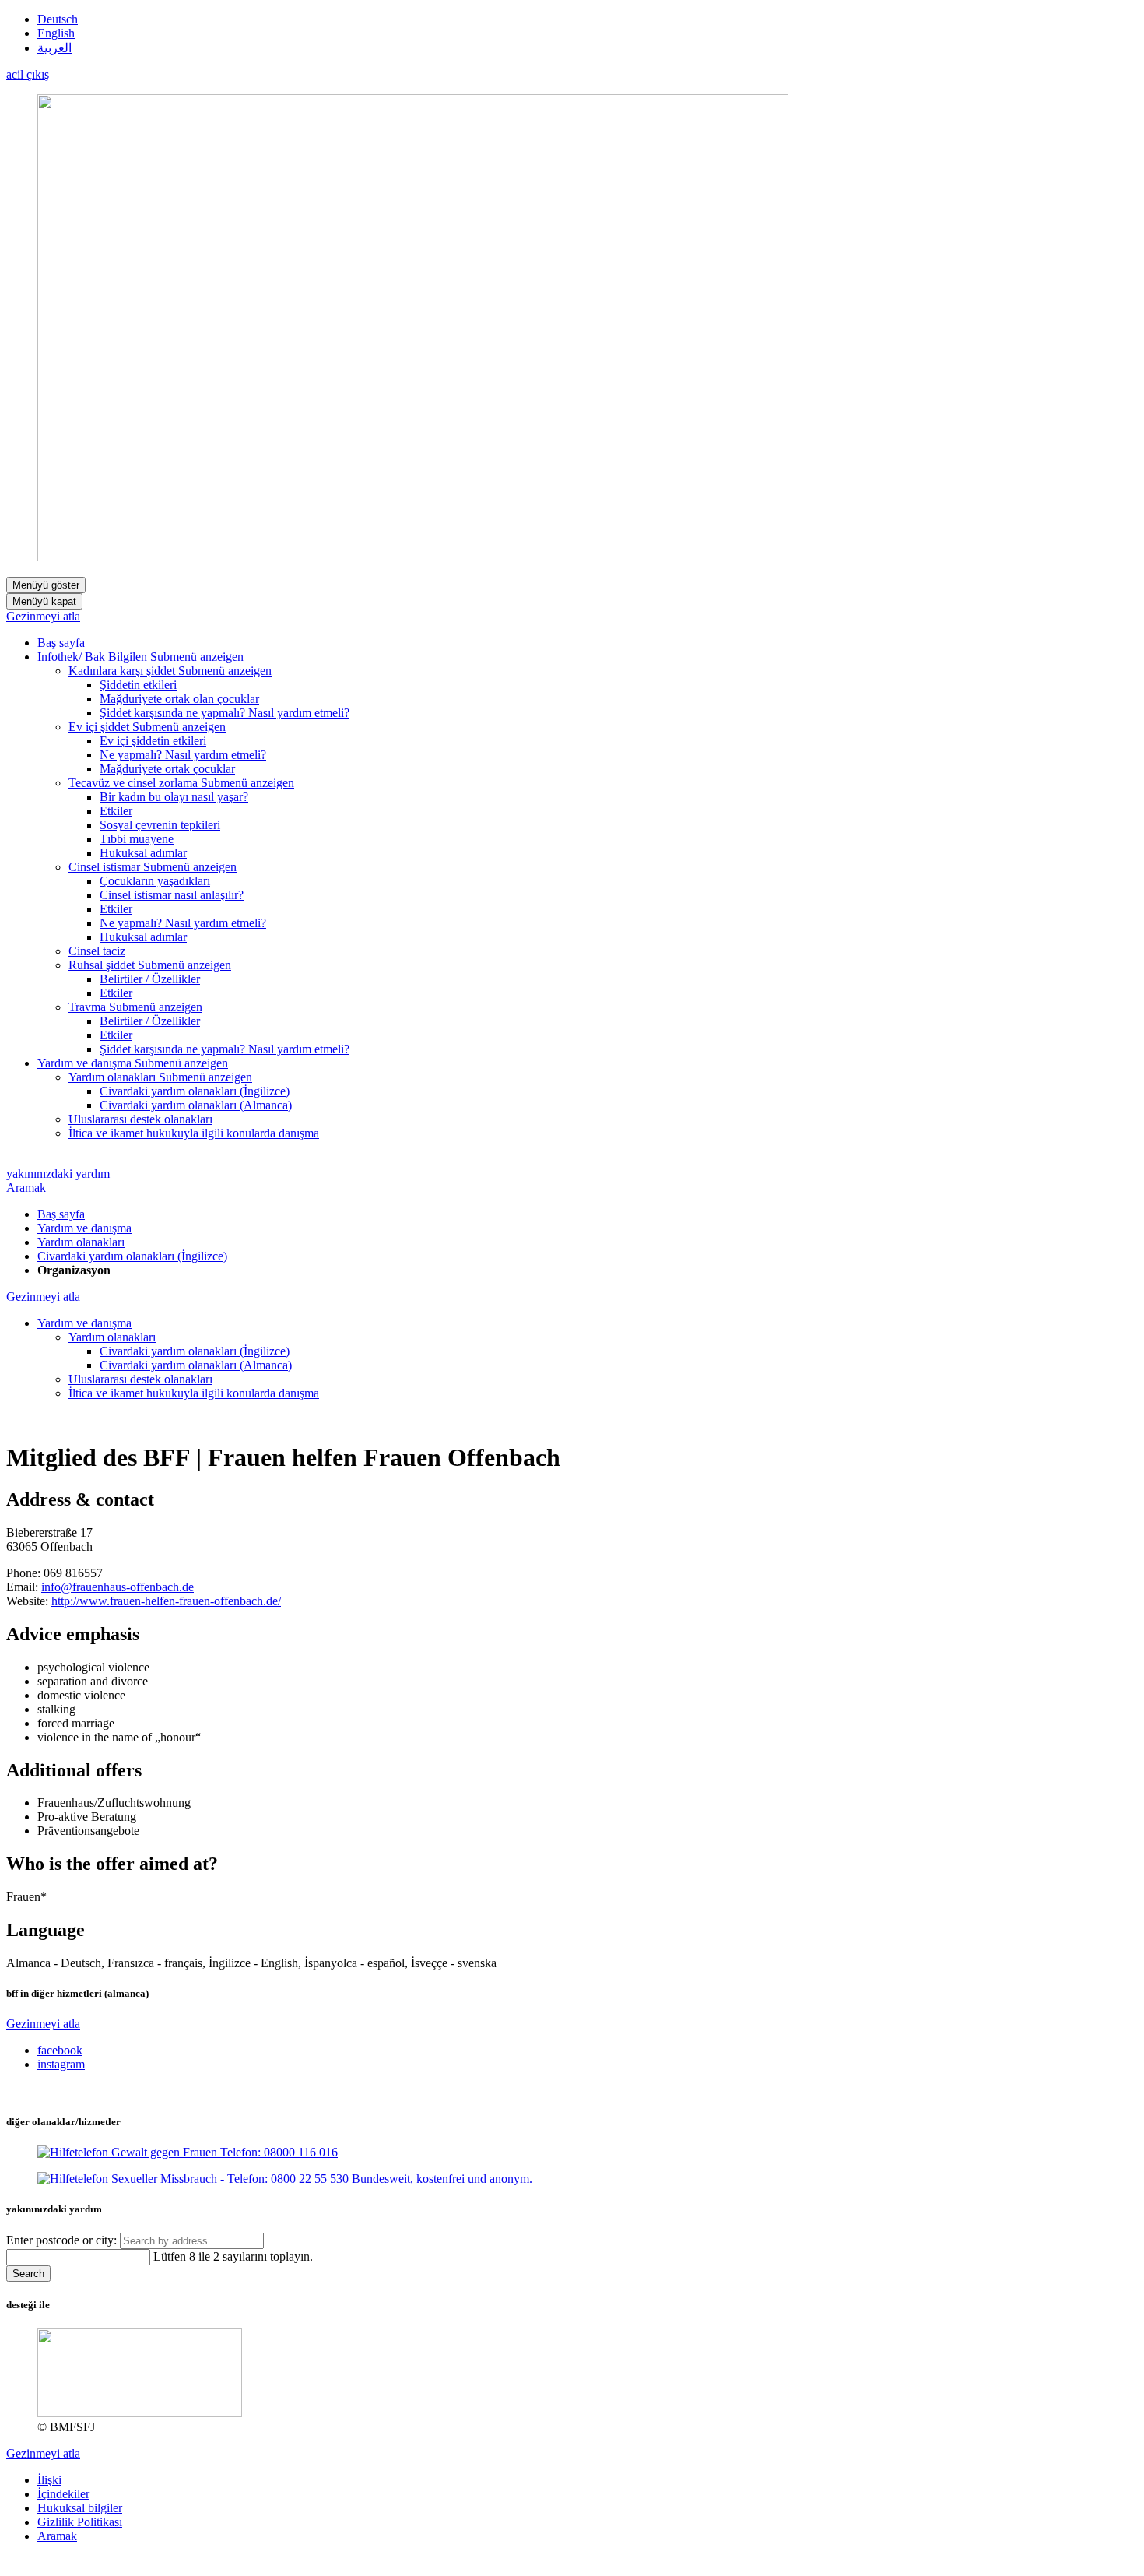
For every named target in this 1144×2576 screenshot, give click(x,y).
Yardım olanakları (81, 1242)
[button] (197, 657)
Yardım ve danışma (84, 1228)
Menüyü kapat (44, 601)
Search (28, 2274)
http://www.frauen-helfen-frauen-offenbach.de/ (166, 1601)
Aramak (26, 1188)
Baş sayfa (61, 1214)
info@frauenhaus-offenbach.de (118, 1587)
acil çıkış (28, 74)
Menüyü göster (46, 585)
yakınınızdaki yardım (58, 1174)
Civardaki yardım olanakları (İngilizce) (132, 1256)
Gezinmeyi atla (43, 616)
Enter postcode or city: (63, 2240)
